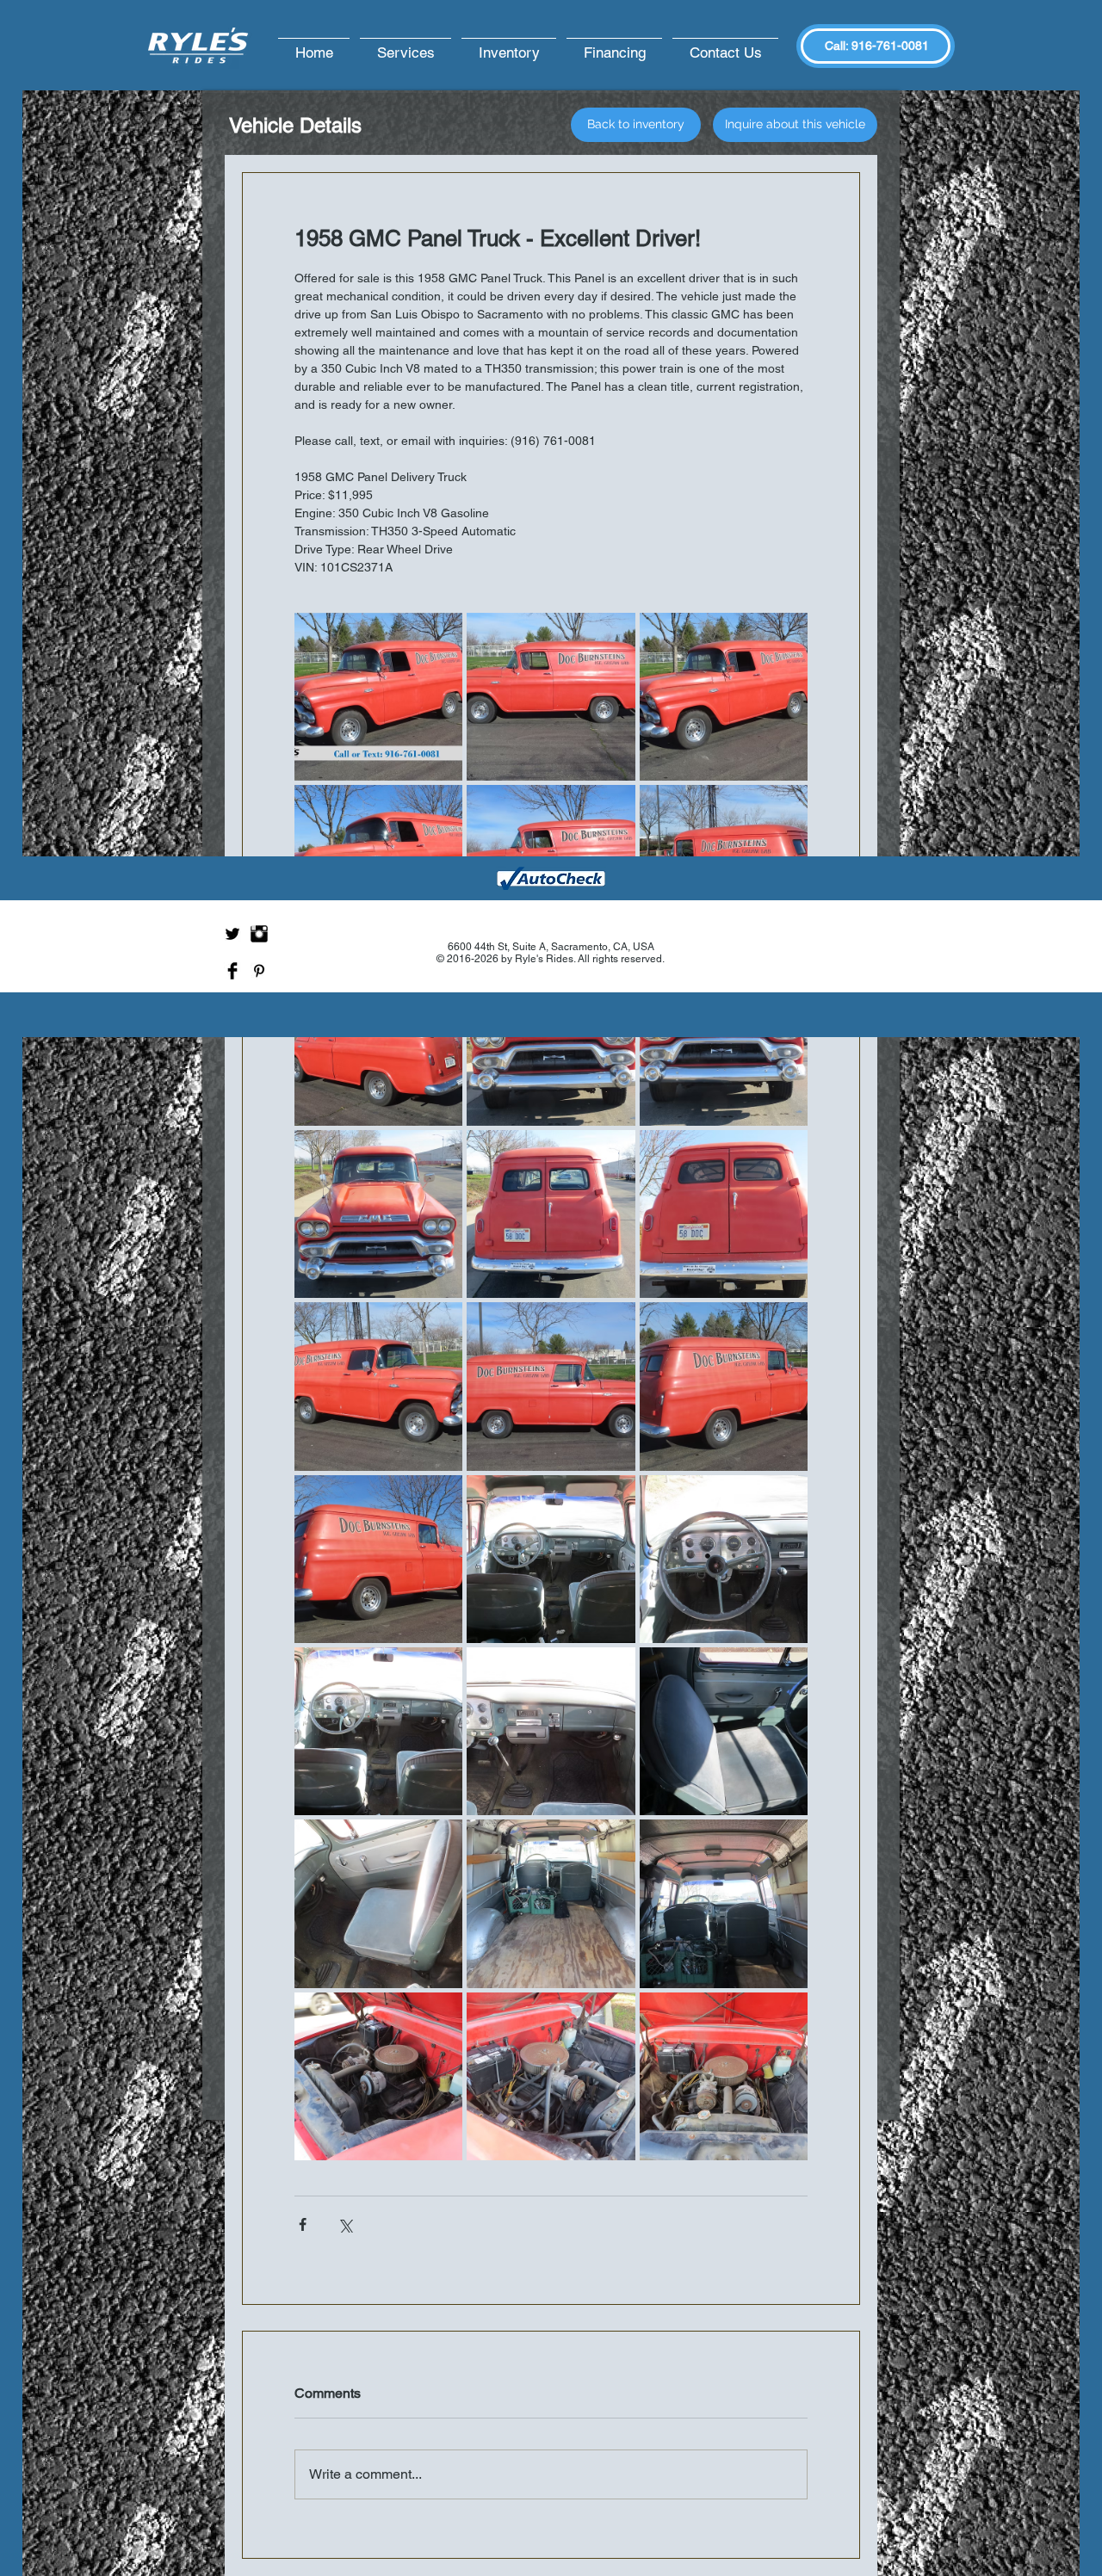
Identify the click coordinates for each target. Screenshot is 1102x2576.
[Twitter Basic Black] (232, 934)
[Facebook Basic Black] (232, 971)
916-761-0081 (890, 46)
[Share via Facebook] (303, 2224)
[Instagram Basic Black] (259, 934)
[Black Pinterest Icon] (259, 971)
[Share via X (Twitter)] (345, 2224)
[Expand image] (378, 697)
